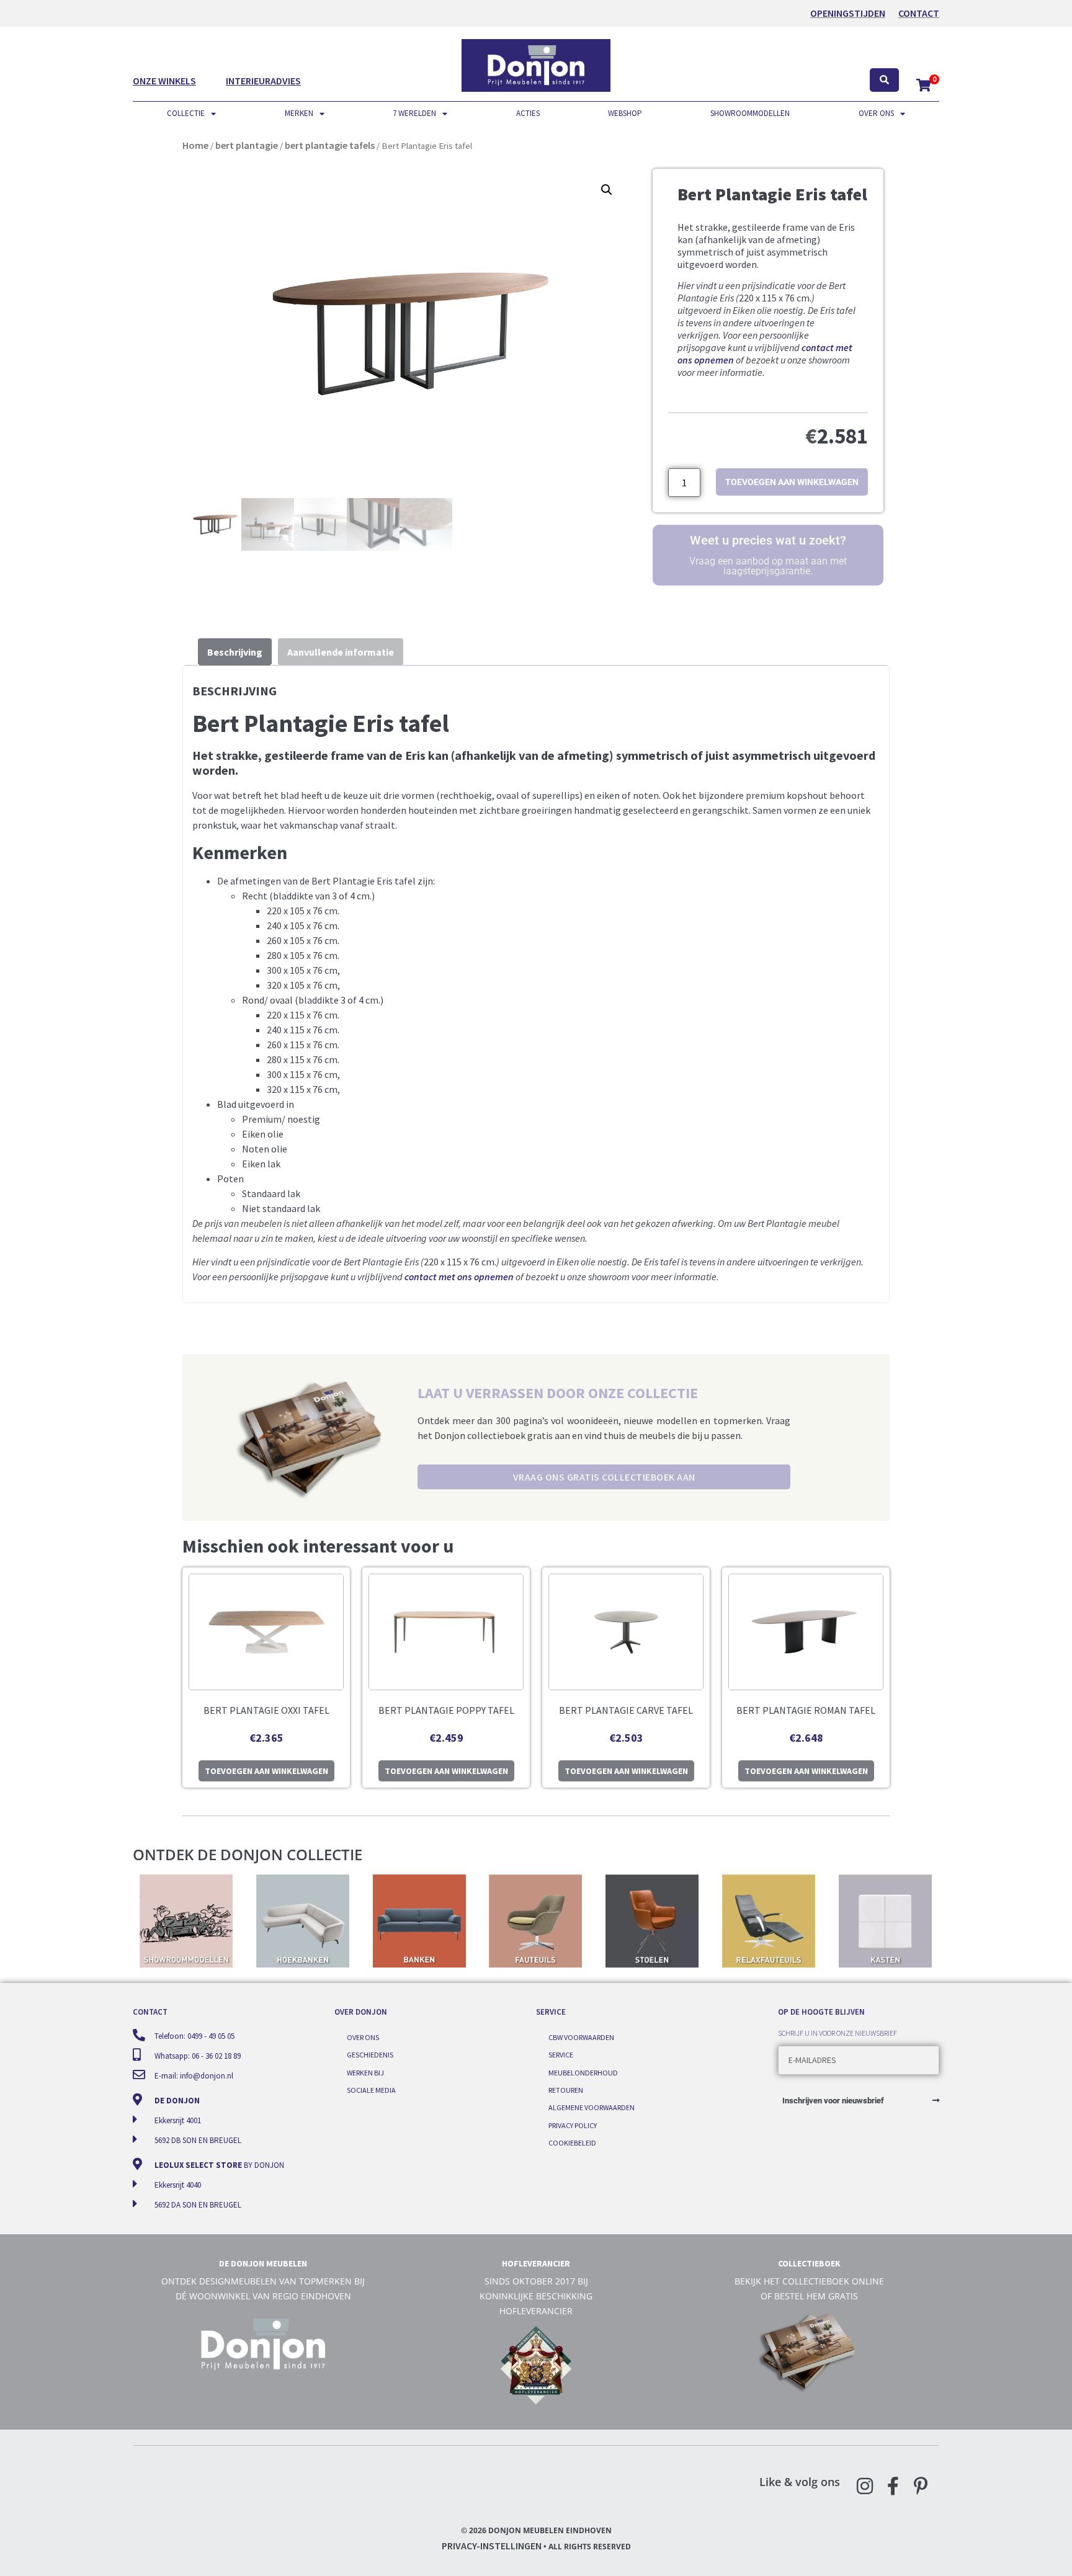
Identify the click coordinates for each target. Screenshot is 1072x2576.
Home (195, 145)
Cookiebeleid (572, 2143)
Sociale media (371, 2090)
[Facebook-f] (893, 2486)
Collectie (186, 113)
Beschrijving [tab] (235, 652)
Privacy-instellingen (492, 2546)
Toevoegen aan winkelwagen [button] (266, 1771)
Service (561, 2055)
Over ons (876, 113)
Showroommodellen (750, 113)
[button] (607, 190)
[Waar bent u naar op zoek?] (884, 80)
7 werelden (414, 113)
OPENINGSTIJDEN (848, 13)
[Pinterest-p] (921, 2486)
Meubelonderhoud (583, 2073)
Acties (528, 113)
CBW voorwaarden (581, 2037)
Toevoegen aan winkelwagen (792, 482)
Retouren (566, 2090)
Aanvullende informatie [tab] (341, 652)
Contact (919, 13)
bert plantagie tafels (330, 145)
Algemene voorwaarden (592, 2107)
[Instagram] (865, 2486)
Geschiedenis (370, 2055)
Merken (299, 113)
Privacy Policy (573, 2125)
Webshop (625, 113)
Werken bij (365, 2073)
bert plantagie (247, 145)
